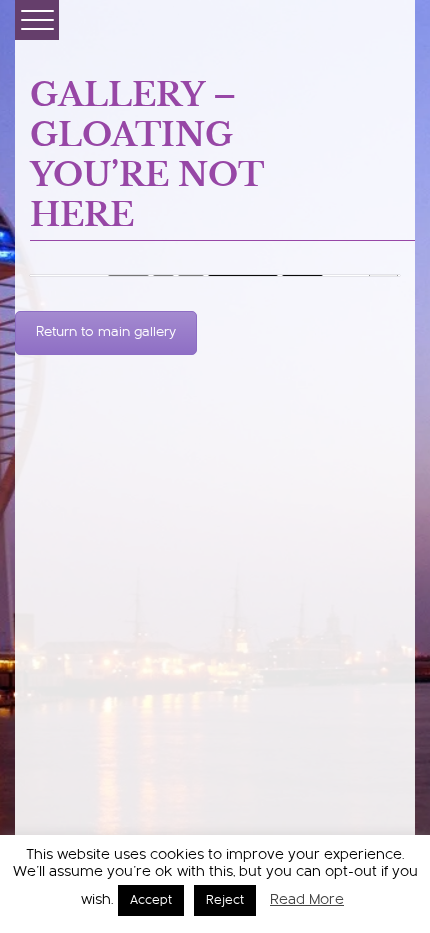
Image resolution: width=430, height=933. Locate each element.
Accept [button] (151, 900)
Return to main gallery (106, 333)
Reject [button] (225, 900)
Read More (307, 900)
